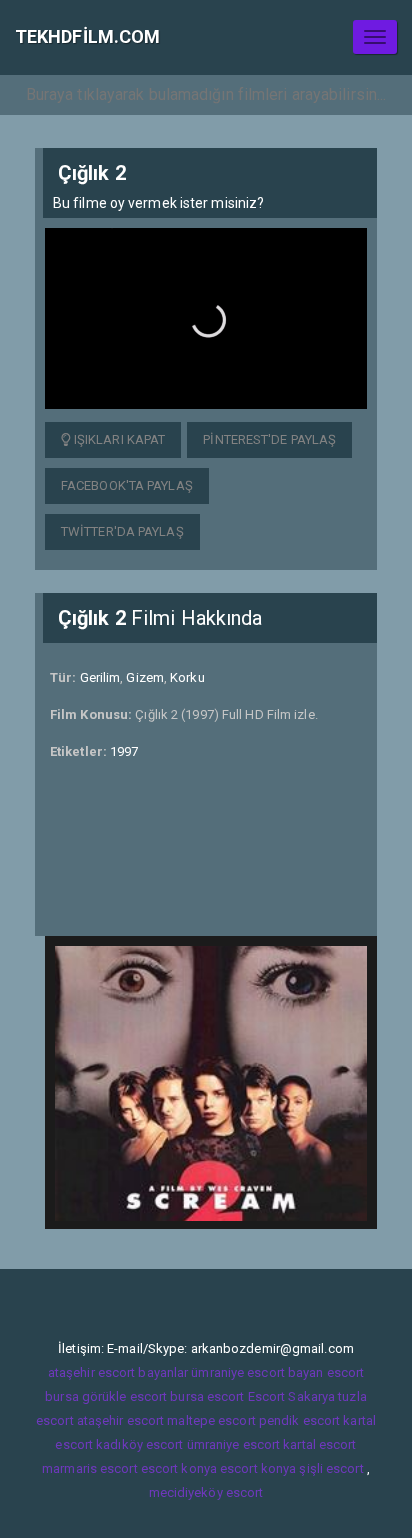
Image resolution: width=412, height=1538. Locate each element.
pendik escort (299, 1420)
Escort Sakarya (291, 1396)
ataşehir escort (121, 1420)
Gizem (145, 677)
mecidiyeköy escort (206, 1492)
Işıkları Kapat (118, 439)
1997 (124, 751)
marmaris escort (90, 1468)
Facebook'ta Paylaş (127, 485)
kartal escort (319, 1444)
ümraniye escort (234, 1444)
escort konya (179, 1468)
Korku (187, 677)
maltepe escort (211, 1420)
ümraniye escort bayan (257, 1372)
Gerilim (100, 677)
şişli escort (331, 1468)
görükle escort (124, 1396)
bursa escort (207, 1396)
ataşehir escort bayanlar (118, 1372)
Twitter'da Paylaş (122, 531)
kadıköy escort (139, 1444)
